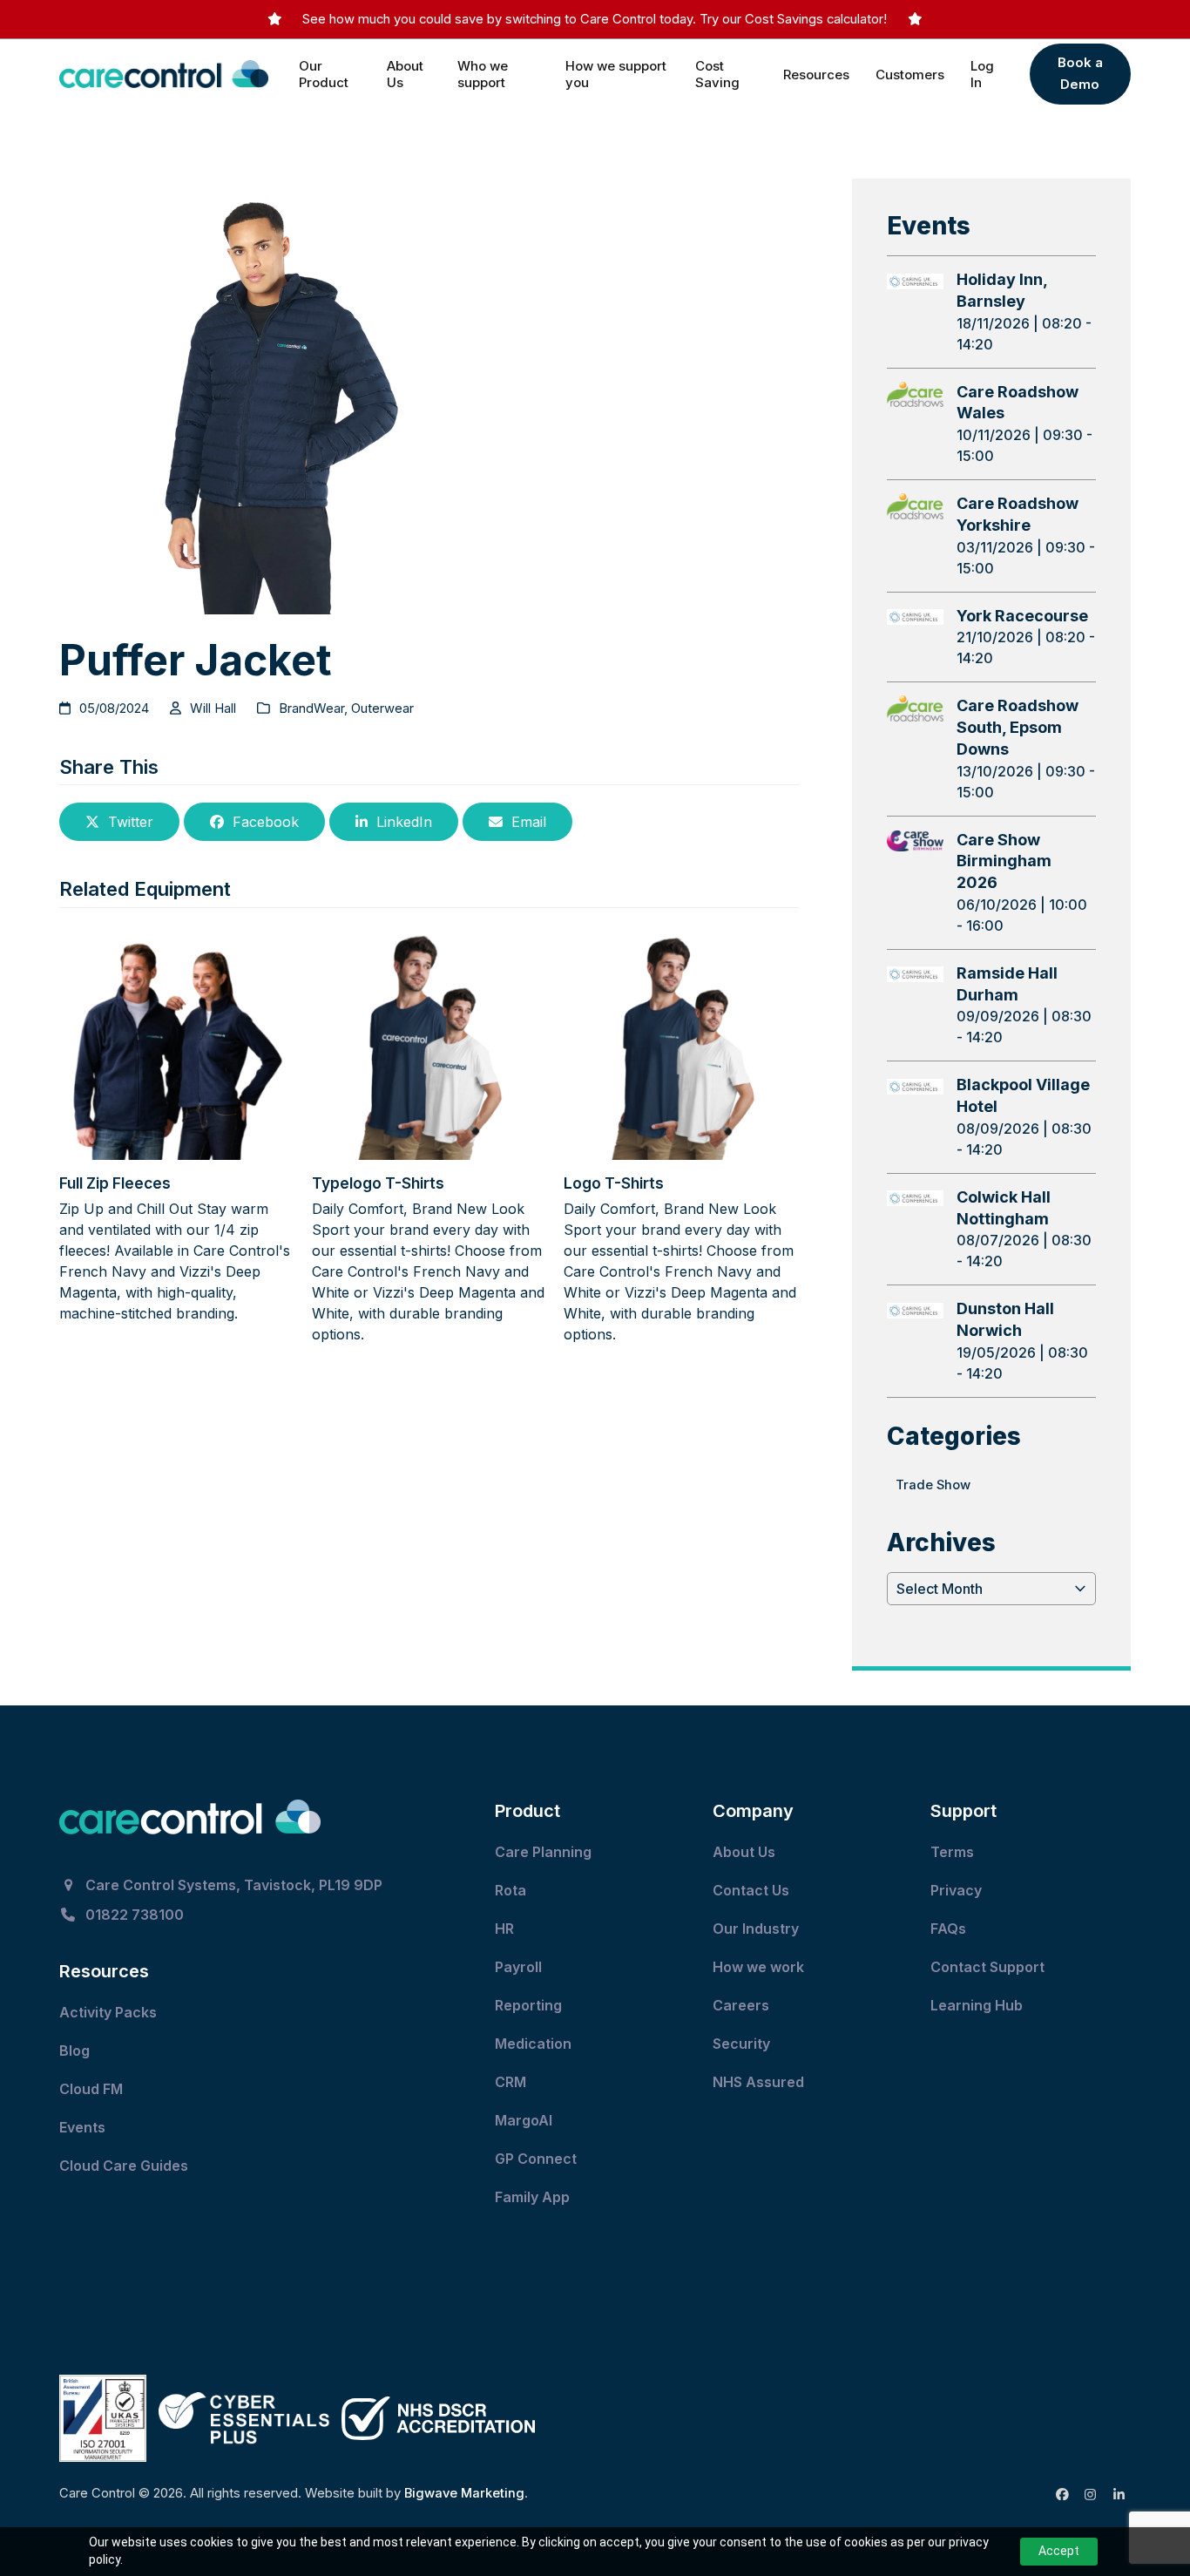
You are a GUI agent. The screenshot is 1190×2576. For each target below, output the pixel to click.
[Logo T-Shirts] (681, 1041)
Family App (534, 2197)
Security (741, 2044)
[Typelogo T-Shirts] (429, 1041)
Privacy (956, 1890)
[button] (119, 822)
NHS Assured (760, 2082)
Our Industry (756, 1929)
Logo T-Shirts (614, 1183)
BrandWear (311, 708)
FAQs (948, 1929)
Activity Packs (110, 2012)
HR (504, 1929)
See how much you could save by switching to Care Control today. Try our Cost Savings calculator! (595, 19)
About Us (744, 1852)
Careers (741, 2005)
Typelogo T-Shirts (378, 1183)
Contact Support (989, 1967)
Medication (535, 2044)
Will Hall (213, 708)
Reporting (528, 2005)
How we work (758, 1967)
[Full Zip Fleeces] (176, 1041)
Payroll (518, 1967)
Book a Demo (1080, 73)
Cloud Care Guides (125, 2166)
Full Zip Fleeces (115, 1183)
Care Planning (545, 1852)
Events (84, 2127)
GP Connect (538, 2159)
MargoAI (524, 2120)
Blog (74, 2051)
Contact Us (753, 1890)
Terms (952, 1852)
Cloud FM (93, 2089)
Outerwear (382, 708)
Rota (512, 1890)
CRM (510, 2082)
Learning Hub (977, 2005)
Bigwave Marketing (464, 2493)
